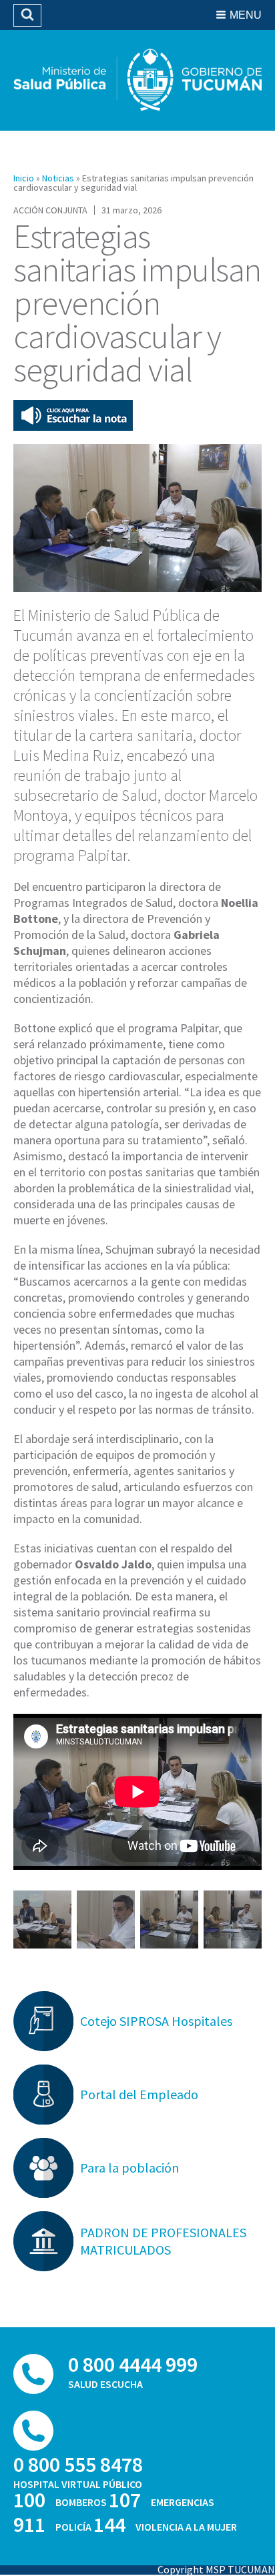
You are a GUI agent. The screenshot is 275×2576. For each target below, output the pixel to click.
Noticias (58, 178)
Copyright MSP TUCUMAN (216, 2569)
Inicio (24, 178)
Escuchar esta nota (73, 415)
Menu (246, 15)
